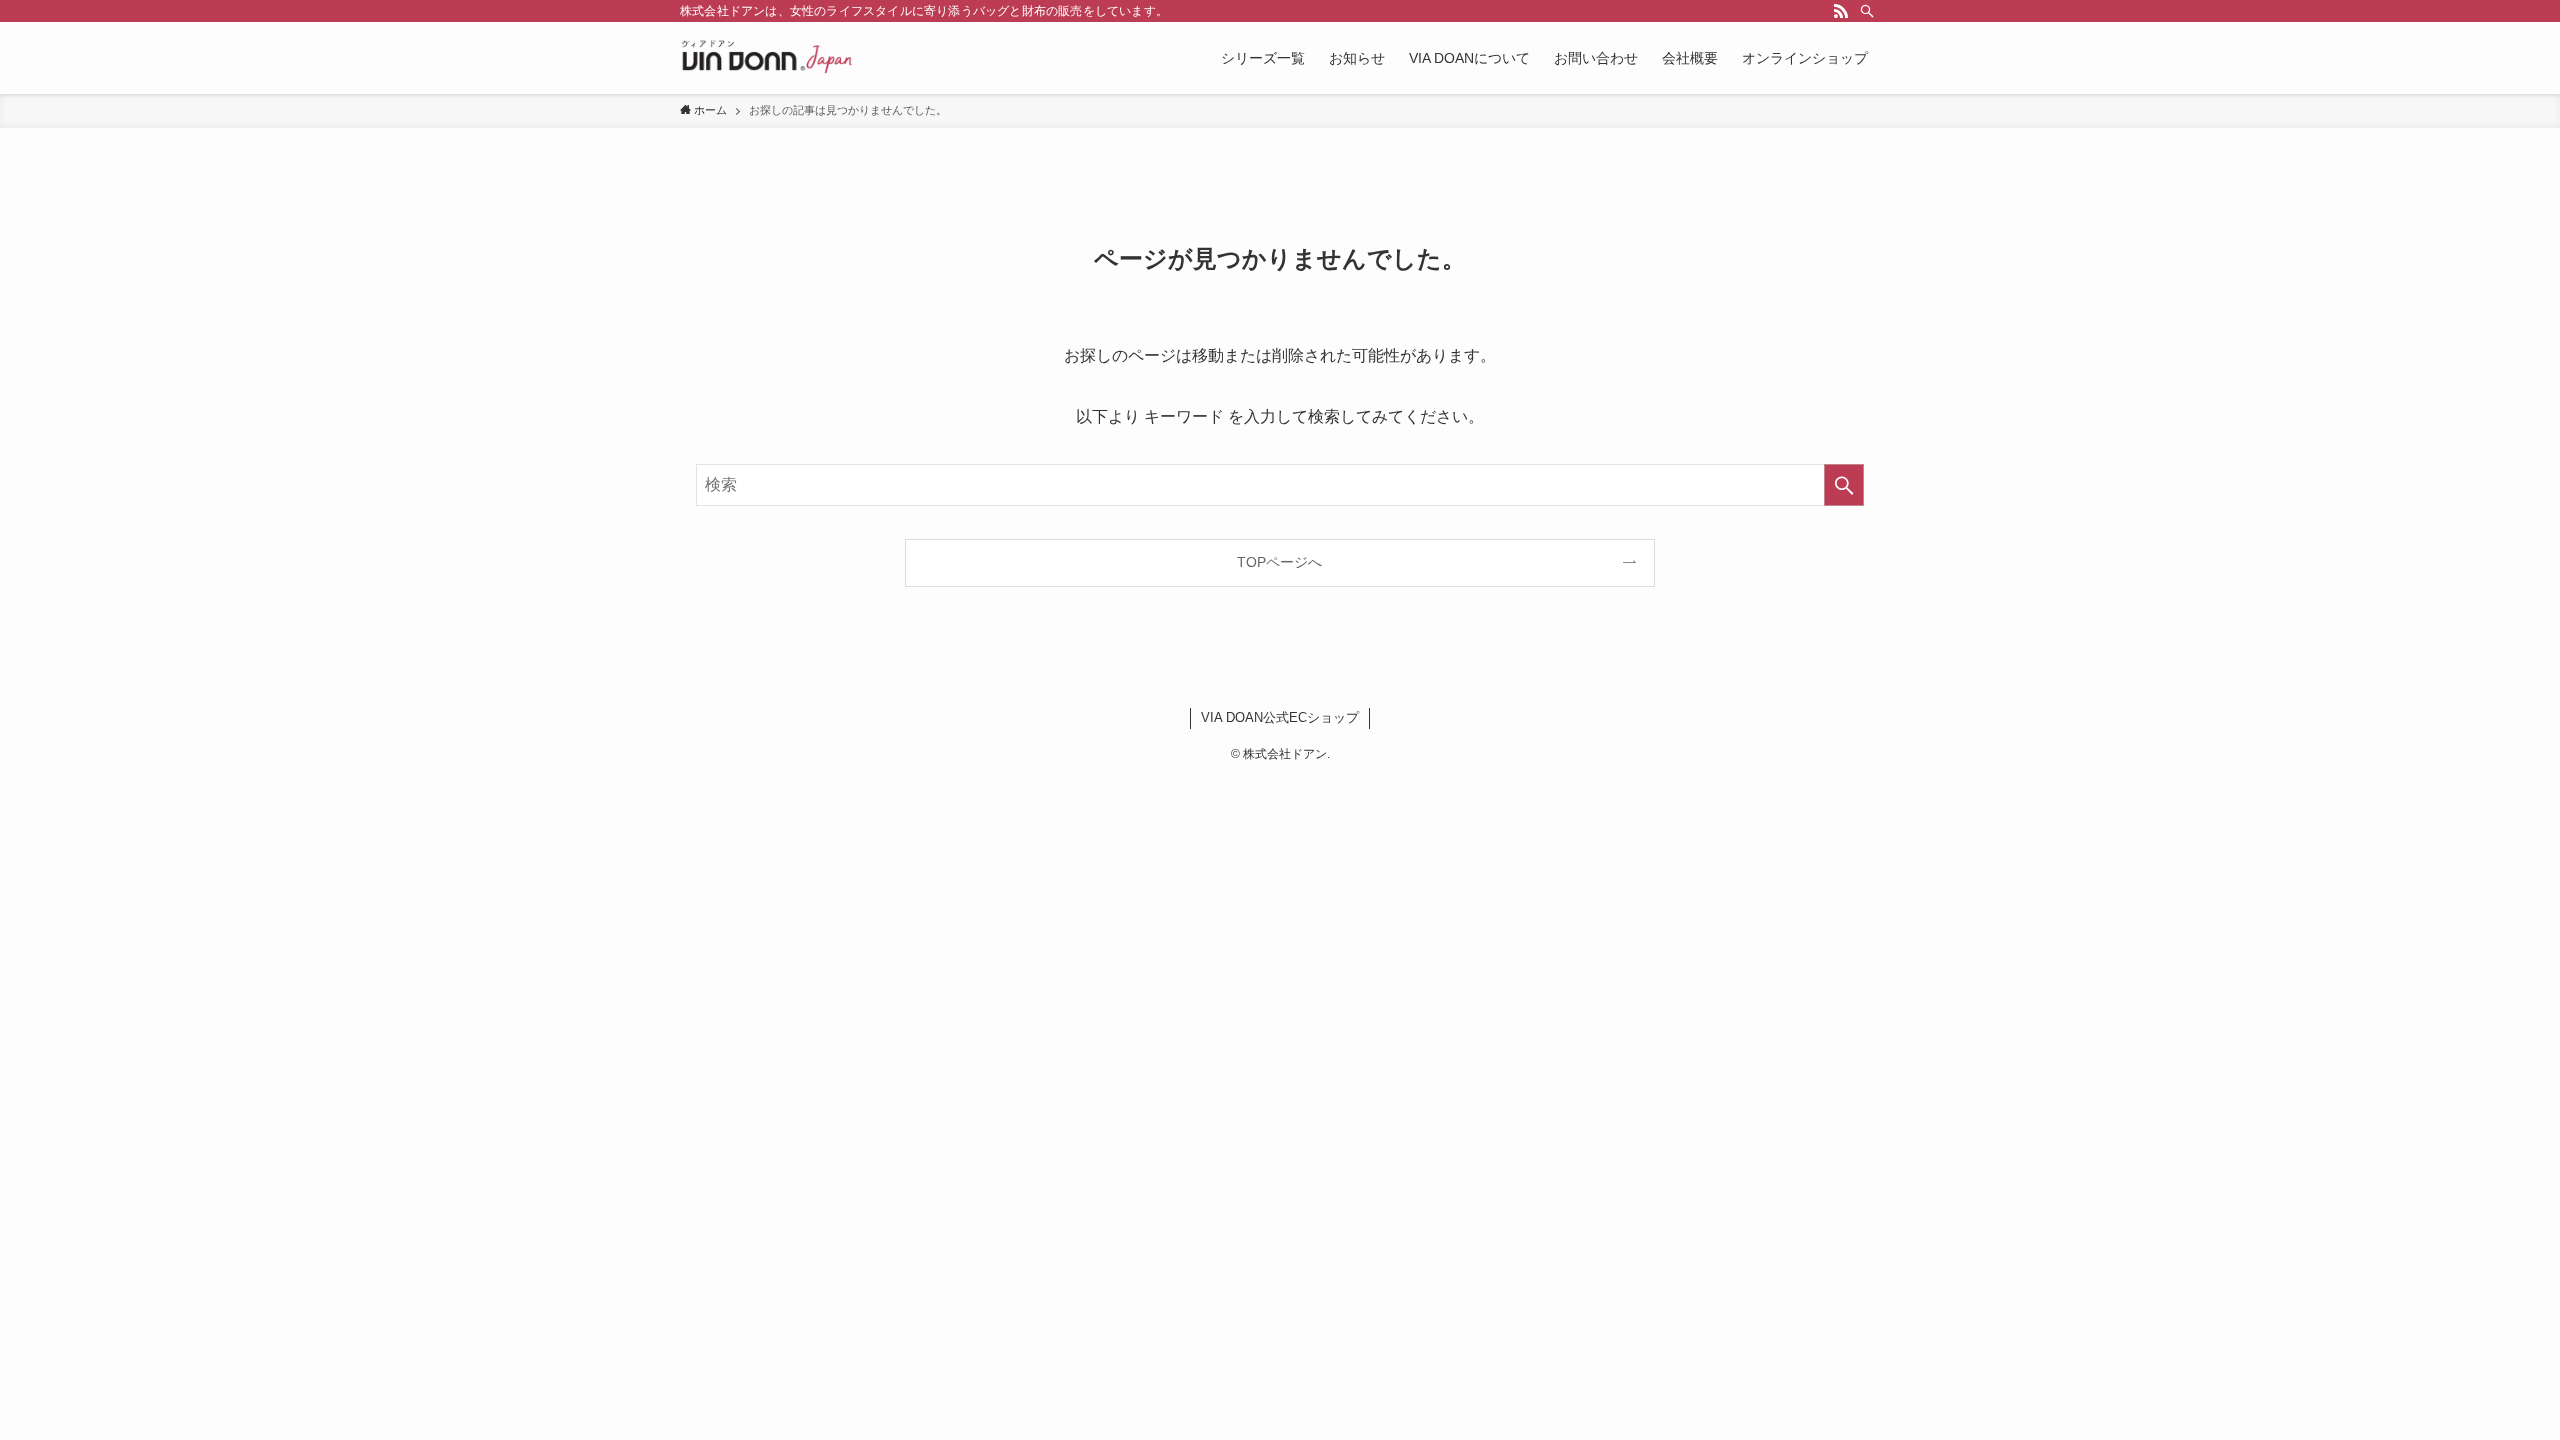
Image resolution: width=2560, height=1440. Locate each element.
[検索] (1867, 11)
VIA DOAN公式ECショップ (1280, 717)
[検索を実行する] (1844, 485)
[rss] (1841, 11)
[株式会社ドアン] (767, 58)
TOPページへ (1279, 562)
